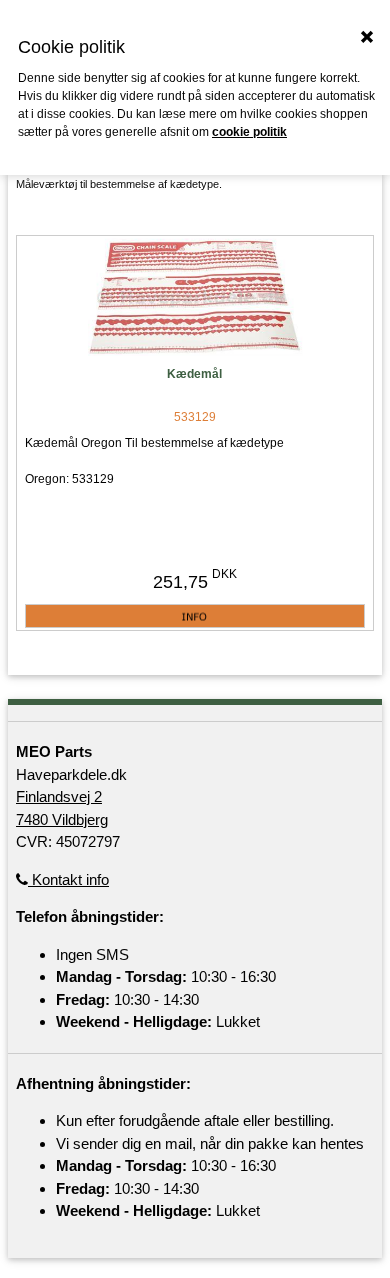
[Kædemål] (195, 298)
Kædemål (194, 374)
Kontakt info (68, 879)
